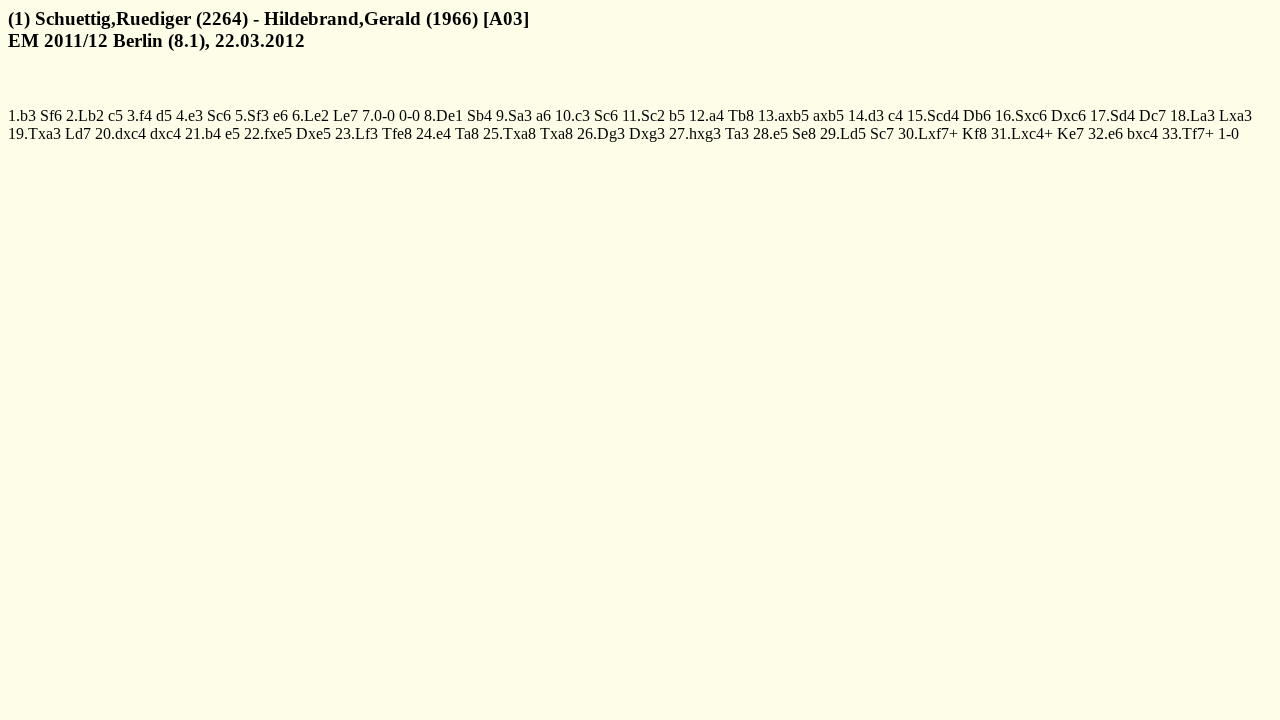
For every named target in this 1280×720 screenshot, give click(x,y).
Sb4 (479, 115)
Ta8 (467, 133)
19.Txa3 (34, 133)
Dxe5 (313, 133)
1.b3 (22, 115)
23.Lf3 (356, 133)
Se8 (804, 133)
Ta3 (737, 133)
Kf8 (974, 133)
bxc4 (1142, 133)
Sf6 (51, 115)
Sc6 (219, 115)
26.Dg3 (601, 133)
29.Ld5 (843, 133)
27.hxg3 (695, 133)
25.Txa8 (509, 133)
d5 (164, 115)
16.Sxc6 (1021, 115)
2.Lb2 (85, 115)
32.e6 (1105, 133)
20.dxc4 (120, 133)
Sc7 (882, 133)
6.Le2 (310, 115)
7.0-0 (378, 115)
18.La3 (1192, 115)
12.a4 (706, 115)
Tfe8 (397, 133)
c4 (895, 115)
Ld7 (78, 133)
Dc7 (1152, 115)
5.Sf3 (252, 115)
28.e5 (770, 133)
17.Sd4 (1112, 115)
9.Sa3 (514, 115)
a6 (543, 115)
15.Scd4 (933, 115)
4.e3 (189, 115)
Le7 (345, 115)
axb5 (828, 115)
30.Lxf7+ (928, 133)
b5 (677, 115)
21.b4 (203, 133)
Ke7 (1070, 133)
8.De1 (443, 115)
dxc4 (165, 133)
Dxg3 (647, 133)
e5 (232, 133)
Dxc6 (1068, 115)
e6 (280, 115)
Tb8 (741, 115)
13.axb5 (783, 115)
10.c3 (572, 115)
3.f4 (139, 115)
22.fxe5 (268, 133)
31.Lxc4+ (1022, 133)
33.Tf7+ (1188, 133)
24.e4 (433, 133)
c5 (115, 115)
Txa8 (556, 133)
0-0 (409, 115)
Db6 (977, 115)
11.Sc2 (643, 115)
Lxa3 (1235, 115)
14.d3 (866, 115)
